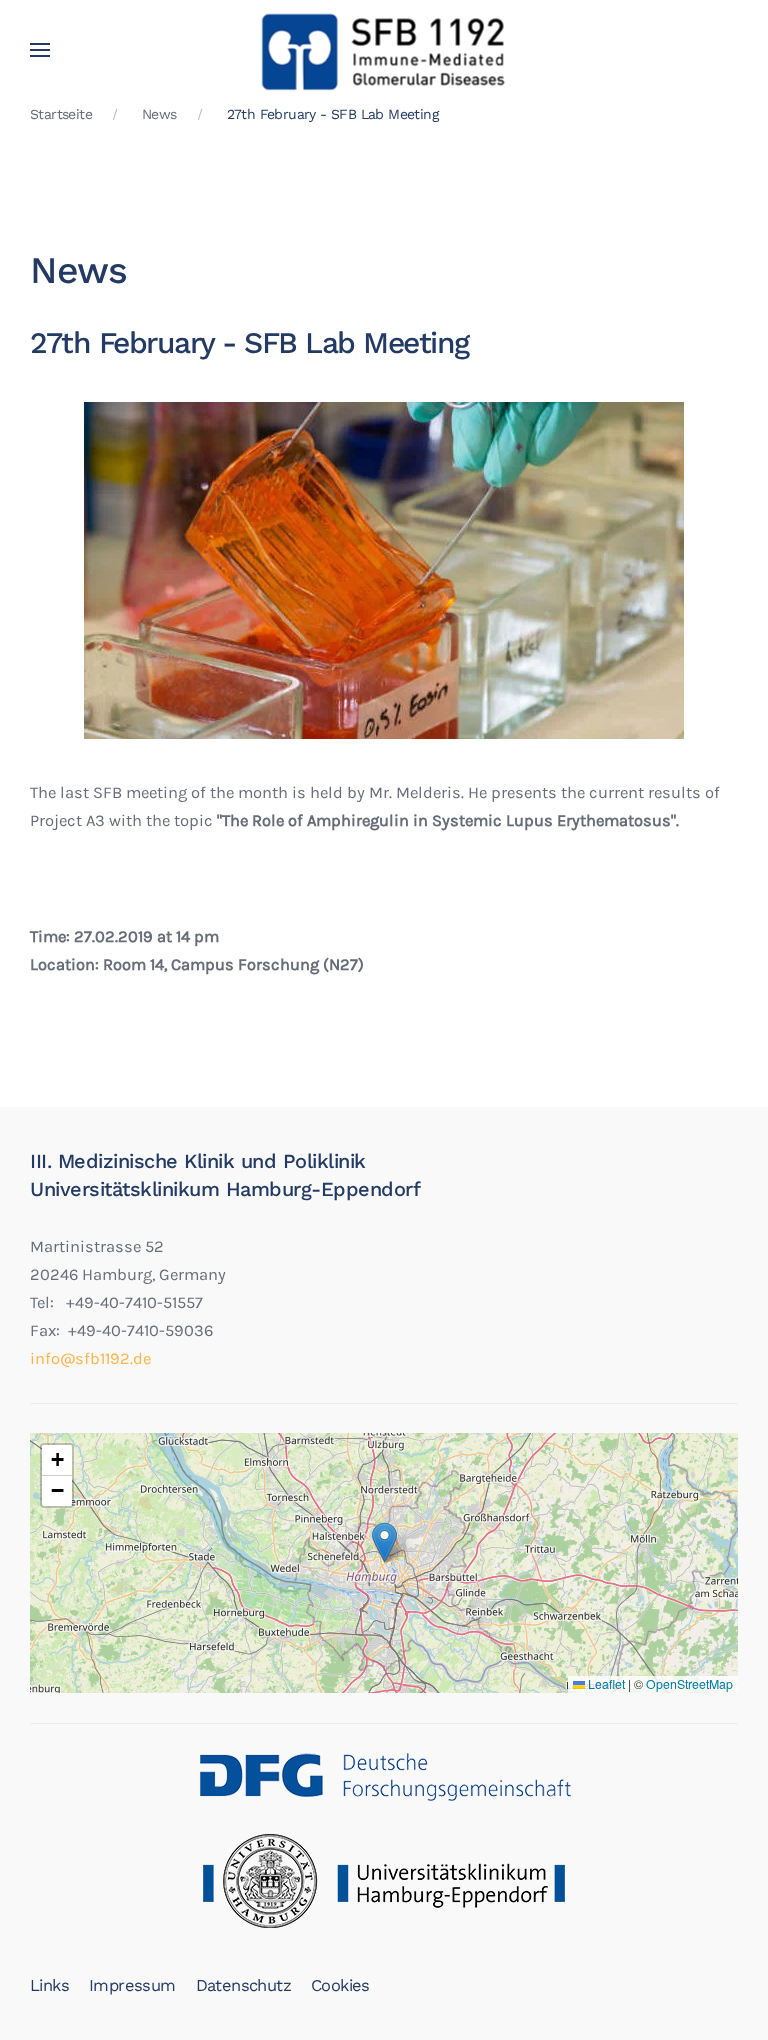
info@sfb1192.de (90, 1358)
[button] (40, 50)
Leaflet (605, 1684)
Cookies (340, 1985)
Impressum (132, 1985)
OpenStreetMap (689, 1684)
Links (49, 1985)
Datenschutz (243, 1985)
